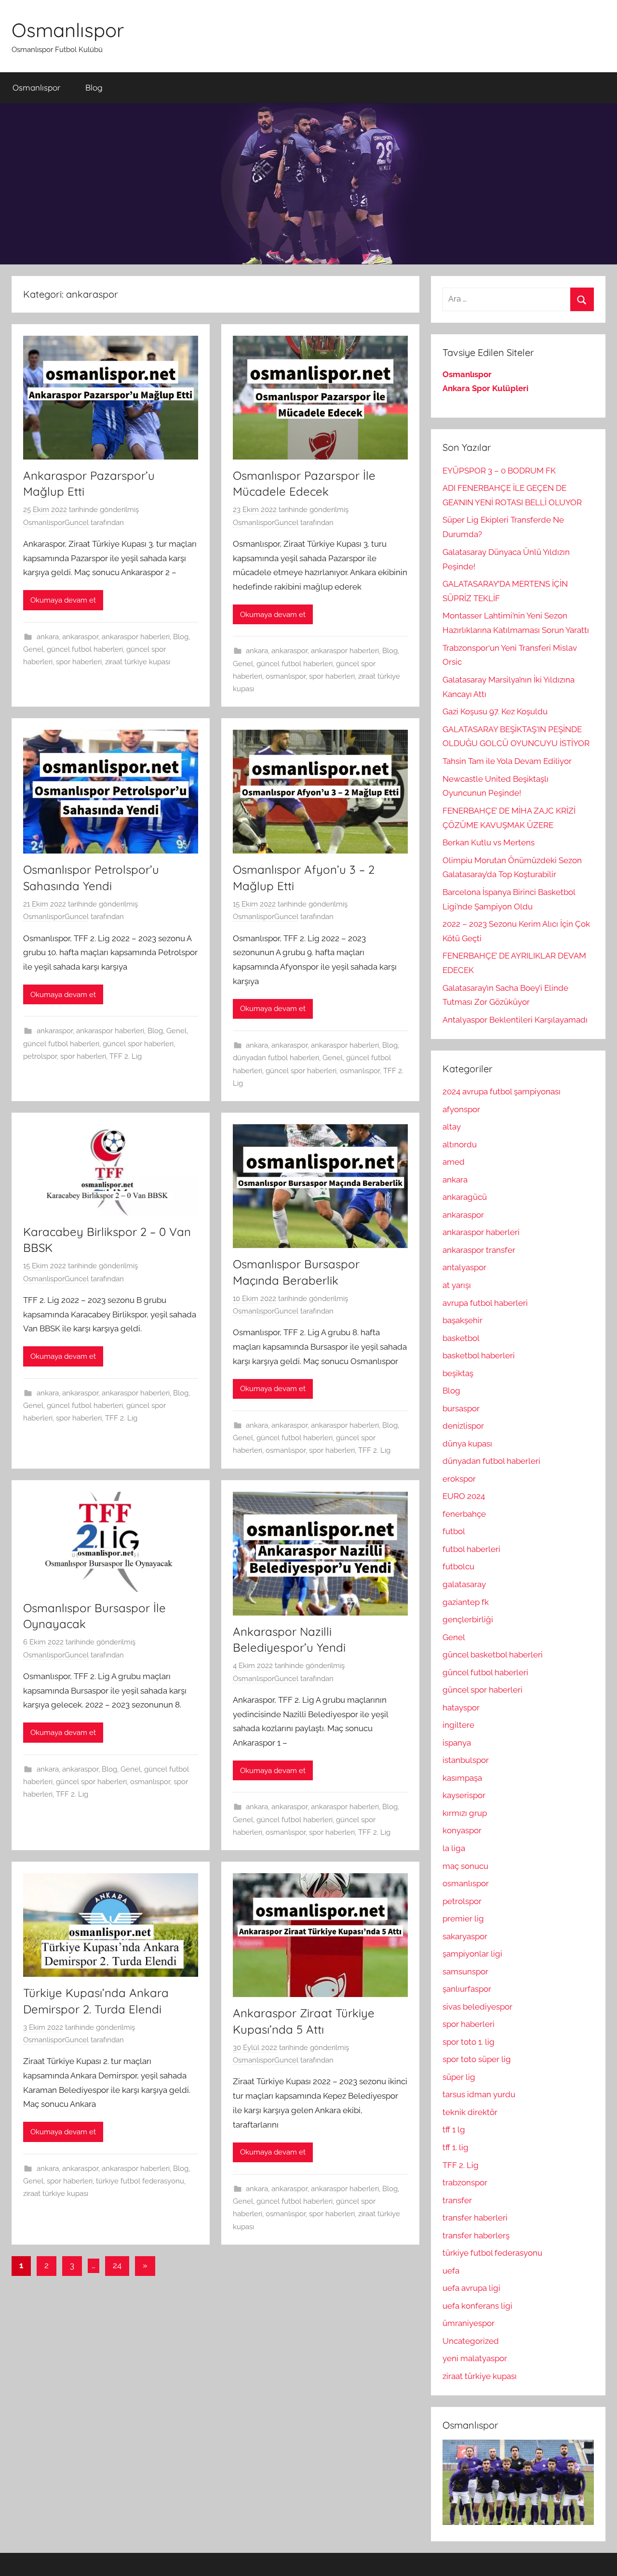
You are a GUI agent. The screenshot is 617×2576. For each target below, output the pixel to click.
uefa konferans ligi (477, 2306)
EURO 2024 (464, 1496)
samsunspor (465, 1971)
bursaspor (461, 1408)
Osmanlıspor (68, 30)
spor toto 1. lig (469, 2042)
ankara (48, 637)
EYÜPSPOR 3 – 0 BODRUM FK (499, 471)
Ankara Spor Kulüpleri (485, 388)
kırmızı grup (465, 1813)
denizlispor (463, 1426)
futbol (454, 1531)
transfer (457, 2200)
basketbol (461, 1338)
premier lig (463, 1919)
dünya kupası (467, 1444)
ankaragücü (465, 1197)
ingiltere (458, 1725)
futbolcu (458, 1566)
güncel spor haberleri (138, 1044)
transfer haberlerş (476, 2235)
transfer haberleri (475, 2218)
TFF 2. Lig (126, 1056)
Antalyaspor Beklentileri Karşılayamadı (515, 1020)
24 (117, 2265)
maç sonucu (465, 1866)
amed (454, 1162)
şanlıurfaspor (467, 1989)
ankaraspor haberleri (136, 637)
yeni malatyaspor (475, 2358)
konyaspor (462, 1830)
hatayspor (461, 1708)
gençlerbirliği (468, 1619)
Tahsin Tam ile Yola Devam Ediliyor (507, 761)
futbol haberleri (471, 1549)
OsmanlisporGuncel (56, 523)
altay (452, 1127)
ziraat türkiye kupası (138, 662)
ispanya (457, 1743)
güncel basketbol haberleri (493, 1655)
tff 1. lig (456, 2147)
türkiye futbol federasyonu (140, 2181)
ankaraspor (80, 637)
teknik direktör (470, 2112)
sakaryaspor (465, 1936)
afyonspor (461, 1109)
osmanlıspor (286, 676)
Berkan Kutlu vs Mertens (489, 842)
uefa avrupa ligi (471, 2288)
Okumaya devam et (63, 600)
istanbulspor (466, 1760)
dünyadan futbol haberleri (276, 1058)
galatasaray (464, 1584)
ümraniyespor (469, 2323)
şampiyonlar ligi (472, 1954)
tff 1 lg (454, 2129)
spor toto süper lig (477, 2059)
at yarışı (457, 1285)
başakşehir (463, 1320)
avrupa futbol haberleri (485, 1303)
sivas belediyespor (477, 2007)
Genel (33, 649)
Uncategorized (471, 2341)
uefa (451, 2271)
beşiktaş (458, 1373)
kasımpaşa (462, 1778)
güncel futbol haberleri (85, 649)
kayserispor (464, 1795)
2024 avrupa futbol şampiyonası (502, 1091)
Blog (94, 87)
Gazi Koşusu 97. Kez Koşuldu (495, 711)
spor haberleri (79, 662)
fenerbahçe (464, 1514)
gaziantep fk (466, 1602)
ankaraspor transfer (479, 1250)
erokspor (459, 1479)
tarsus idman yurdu (479, 2094)
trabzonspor (465, 2182)
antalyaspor (464, 1267)
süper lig (459, 2077)
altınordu (460, 1144)
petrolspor (40, 1056)
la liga (454, 1848)
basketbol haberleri (479, 1355)
